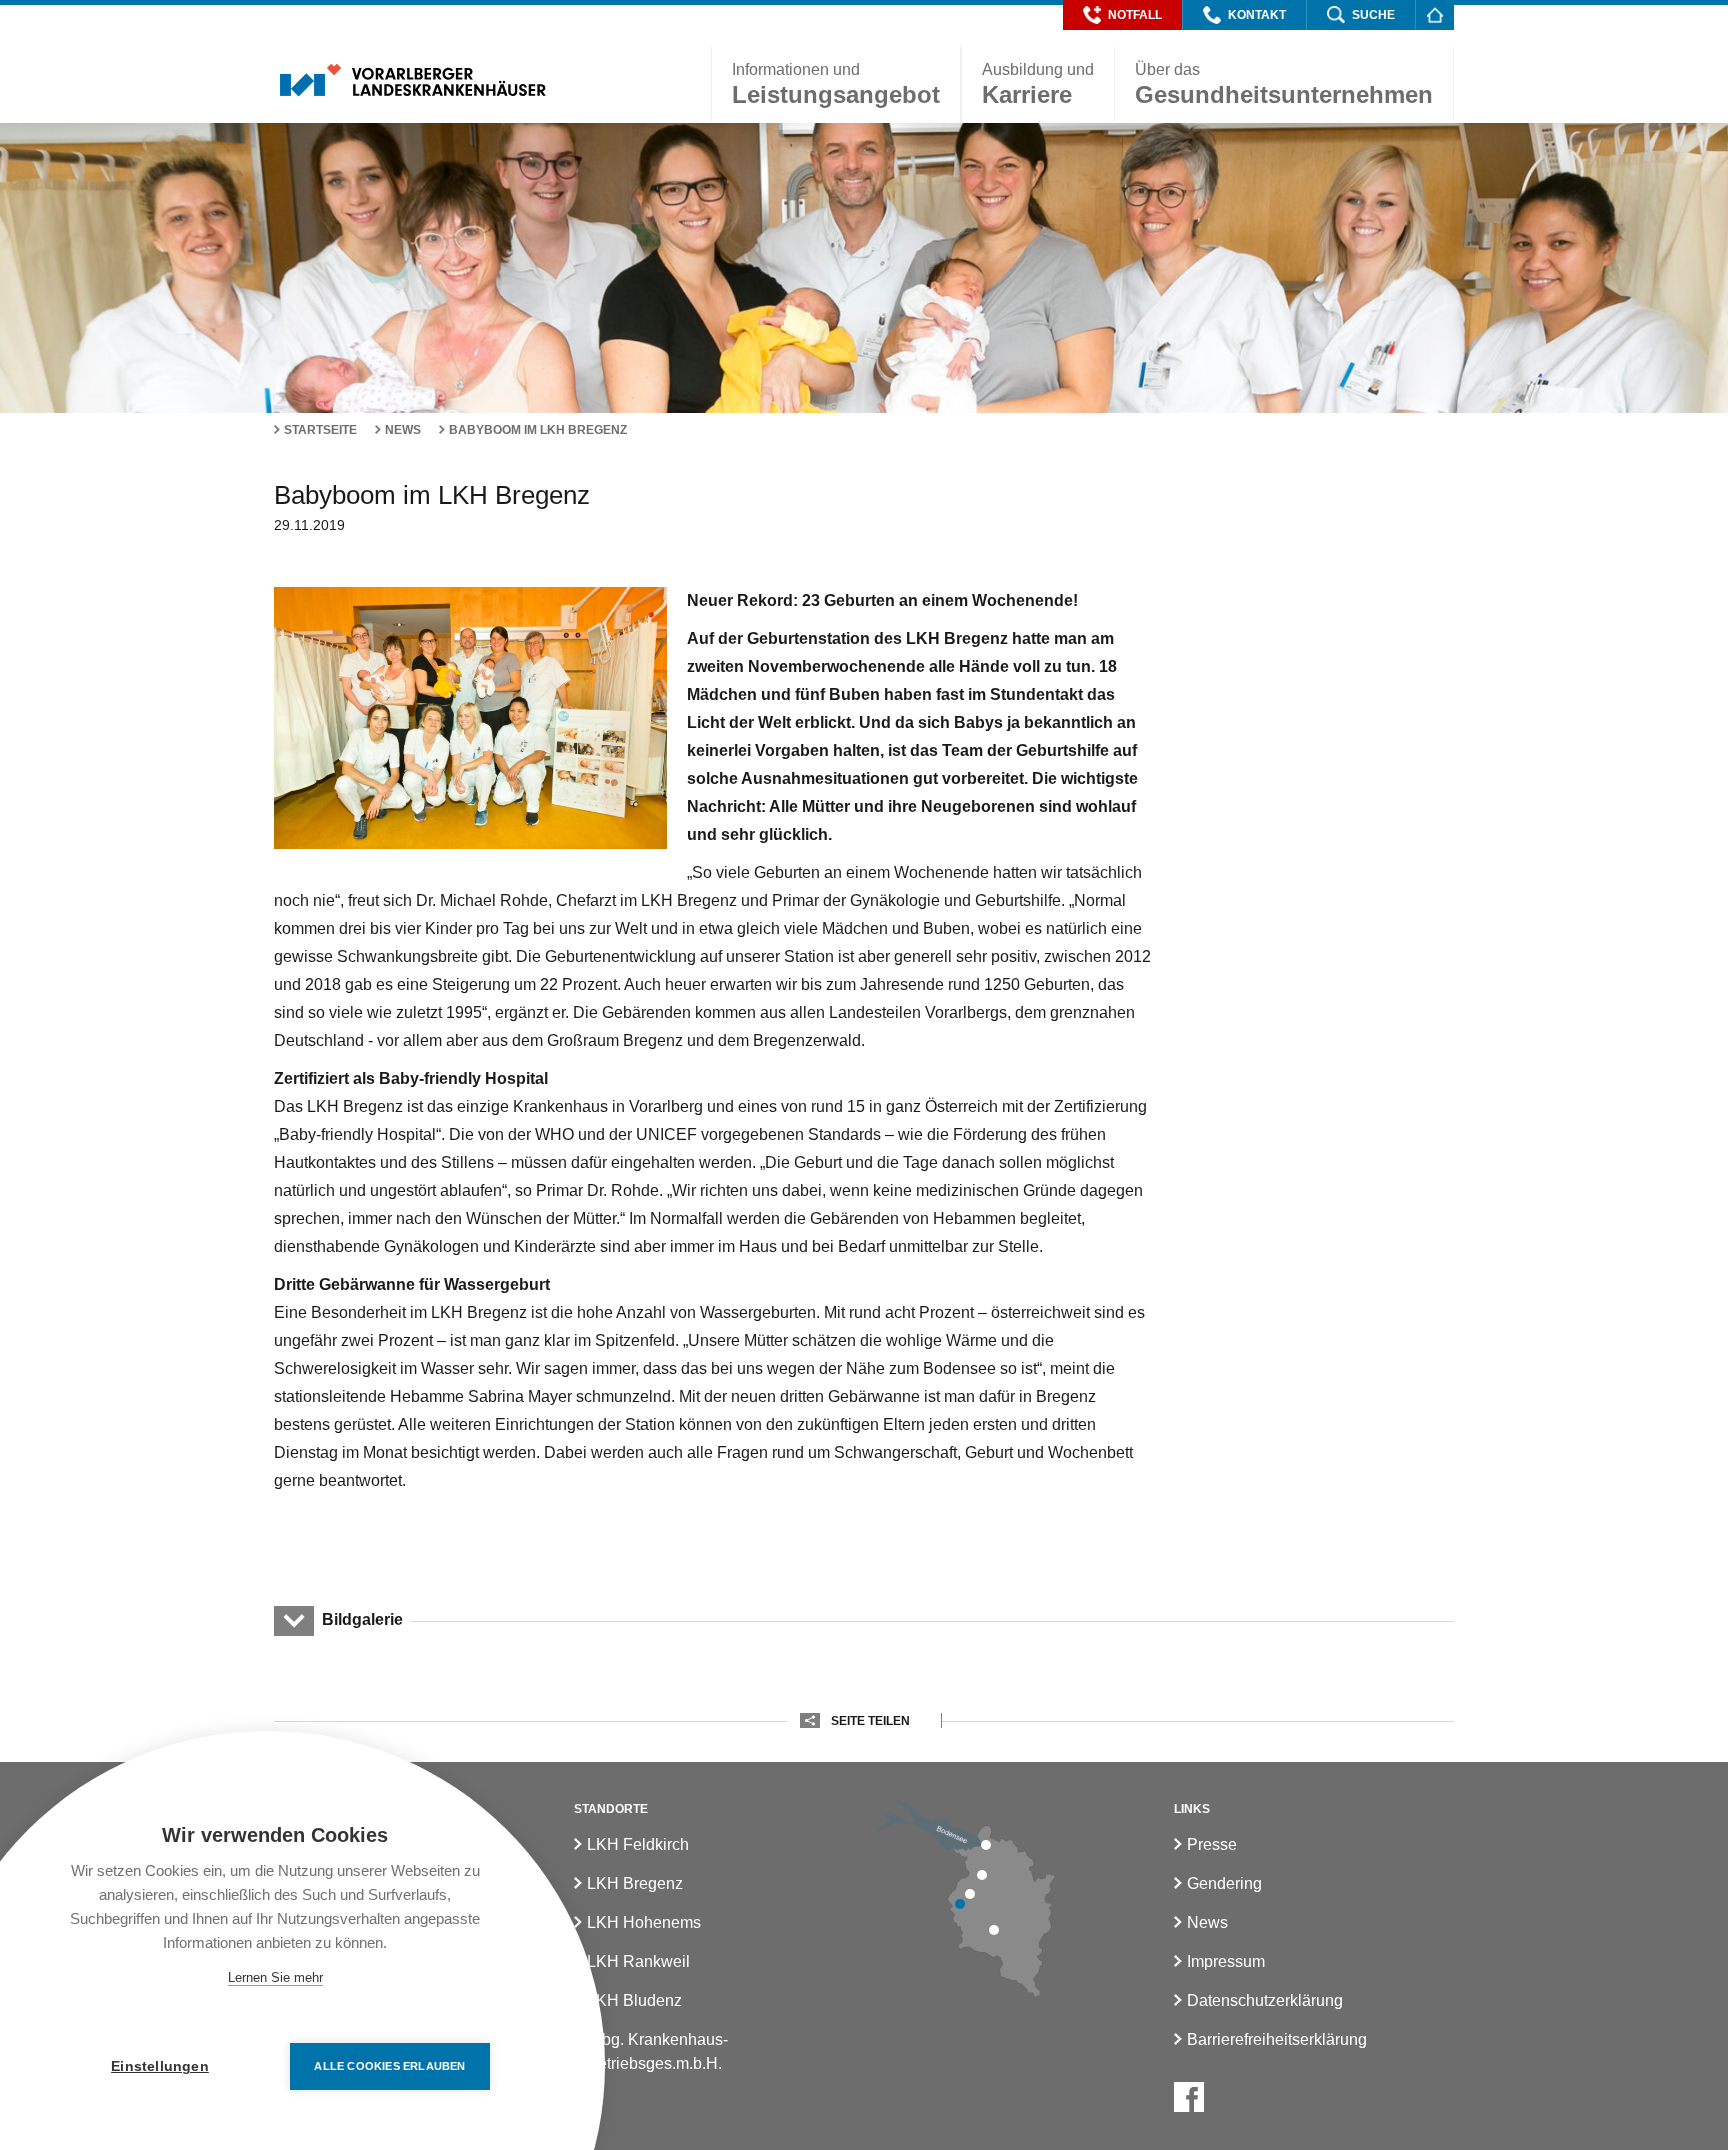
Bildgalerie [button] (362, 1619)
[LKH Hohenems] (982, 1875)
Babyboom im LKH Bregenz (538, 430)
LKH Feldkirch (638, 1844)
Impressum (1226, 1961)
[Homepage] (1434, 14)
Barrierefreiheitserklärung (1277, 2039)
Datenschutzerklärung (1265, 2000)
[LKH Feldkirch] (960, 1904)
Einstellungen (160, 2066)
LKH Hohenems (644, 1922)
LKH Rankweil (638, 1961)
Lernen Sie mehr (275, 1977)
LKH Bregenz (635, 1883)
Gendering (1224, 1883)
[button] (1122, 15)
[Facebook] (1189, 2097)
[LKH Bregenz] (986, 1845)
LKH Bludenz (634, 2000)
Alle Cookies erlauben (389, 2066)
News (403, 430)
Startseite (320, 430)
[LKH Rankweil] (970, 1894)
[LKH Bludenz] (994, 1930)
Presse (1212, 1844)
